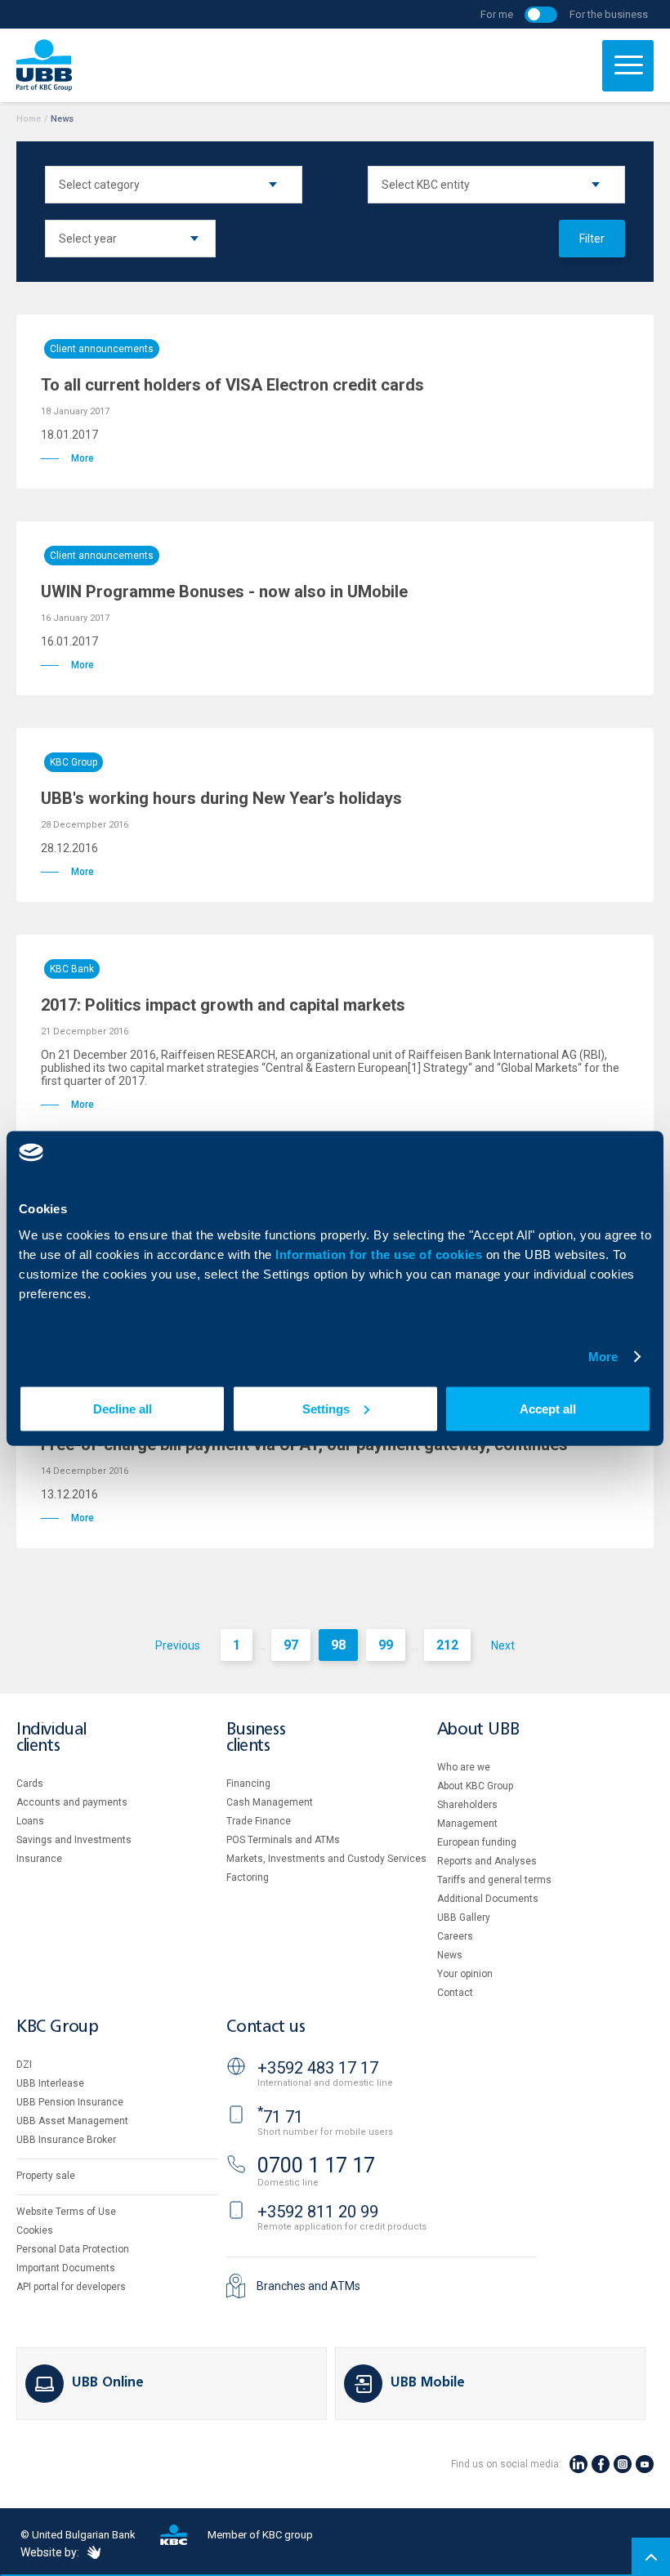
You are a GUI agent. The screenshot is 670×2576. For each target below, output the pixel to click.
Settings (326, 1408)
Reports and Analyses (487, 1861)
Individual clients (51, 1738)
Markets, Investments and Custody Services (326, 1859)
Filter (592, 239)
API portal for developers (71, 2287)
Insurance (39, 1859)
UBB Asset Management (72, 2121)
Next (503, 1645)
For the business (609, 14)
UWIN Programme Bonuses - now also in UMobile (224, 592)
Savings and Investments (74, 1840)
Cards (30, 1784)
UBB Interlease (50, 2083)
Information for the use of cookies (381, 1254)
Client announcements (102, 349)
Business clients (256, 1738)
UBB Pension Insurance (70, 2102)
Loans (30, 1821)
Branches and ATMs (308, 2286)
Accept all (548, 1408)
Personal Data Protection (73, 2249)
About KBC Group (475, 1786)
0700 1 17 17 (316, 2165)
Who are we (464, 1767)
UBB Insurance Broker (66, 2140)
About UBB (478, 1730)
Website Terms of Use (66, 2212)
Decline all (123, 1408)
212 (447, 1645)
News (450, 1955)
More (603, 1357)
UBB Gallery (464, 1917)
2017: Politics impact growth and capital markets (223, 1005)
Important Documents (66, 2268)
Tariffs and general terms (494, 1880)
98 (338, 1645)
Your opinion (465, 1974)
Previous (178, 1645)
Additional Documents (488, 1899)
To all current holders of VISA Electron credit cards (232, 385)
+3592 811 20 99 (318, 2212)
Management (467, 1824)
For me (497, 14)
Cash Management (270, 1802)
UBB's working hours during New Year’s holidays (221, 798)
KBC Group (74, 762)
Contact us (266, 2027)
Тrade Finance (259, 1821)
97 (291, 1645)
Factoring (248, 1877)
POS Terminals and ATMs (283, 1840)
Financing (248, 1784)
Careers (455, 1936)
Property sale (46, 2176)
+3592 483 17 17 (318, 2068)
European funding (477, 1842)
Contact (455, 1993)
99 (386, 1645)
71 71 (280, 2117)
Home (29, 119)
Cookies (35, 2230)
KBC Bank (72, 969)
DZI (24, 2065)
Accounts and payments (72, 1802)
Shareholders (467, 1805)
